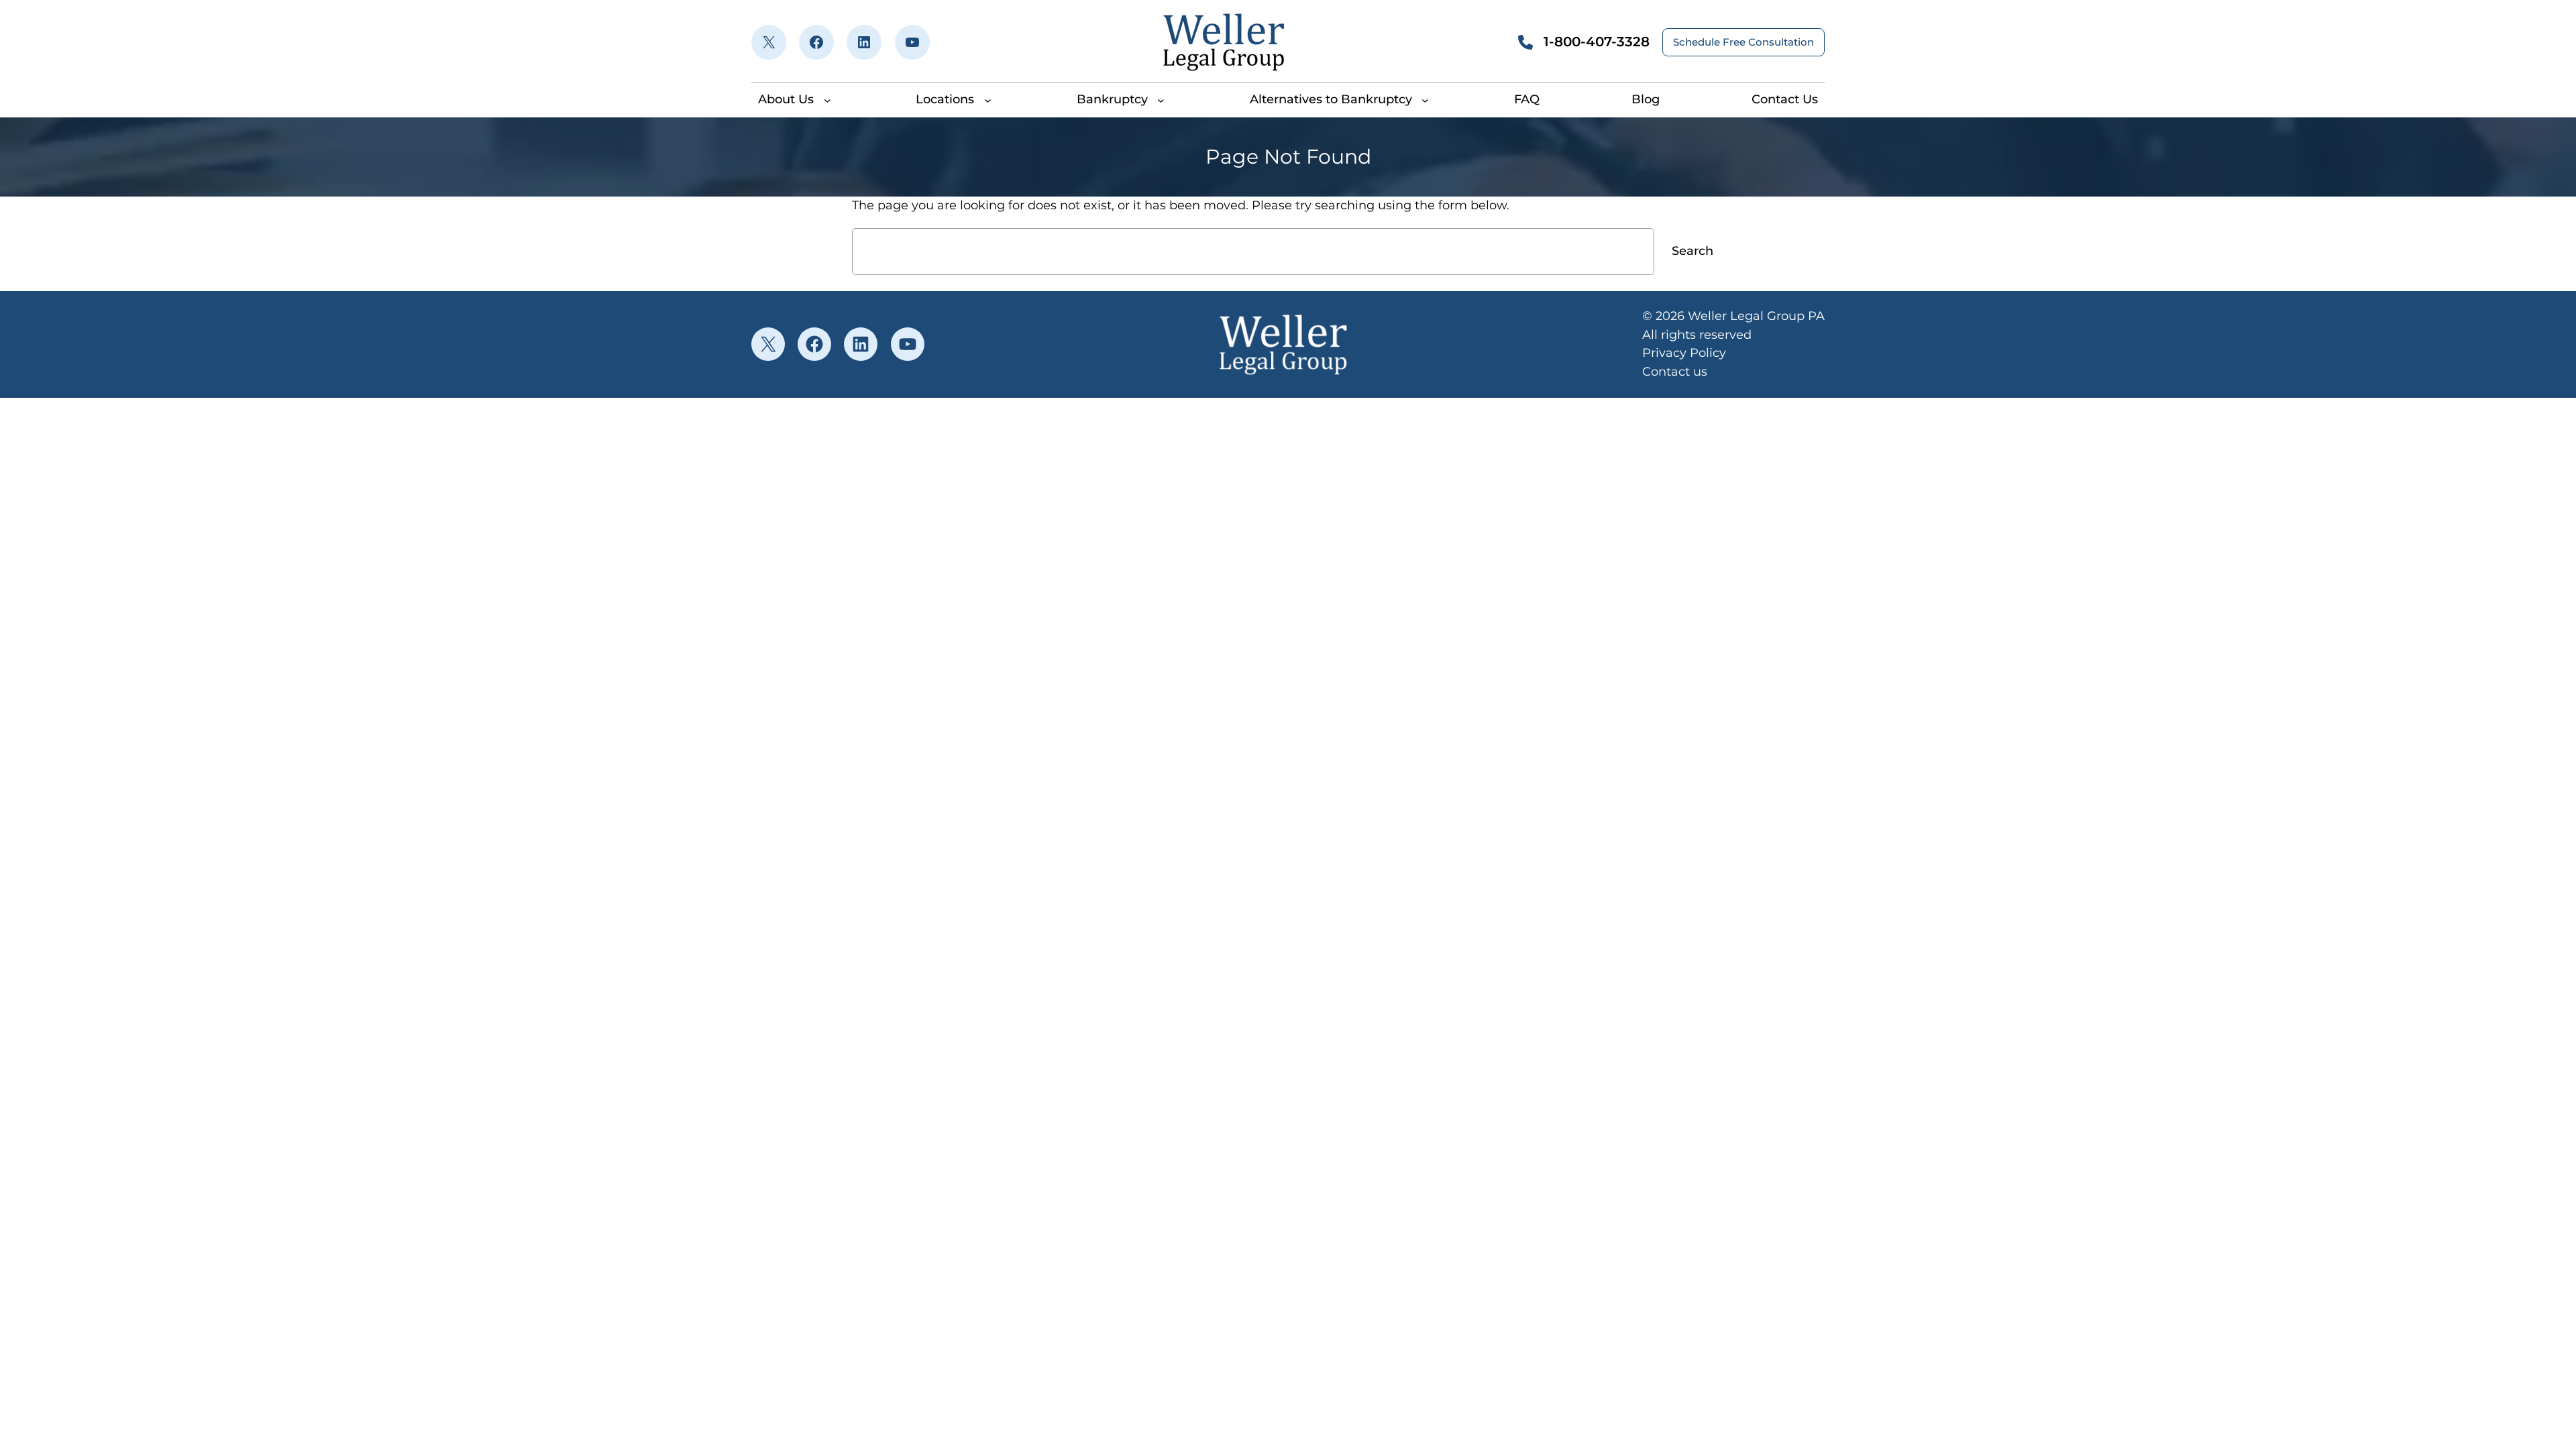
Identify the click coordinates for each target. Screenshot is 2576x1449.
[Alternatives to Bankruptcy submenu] (1425, 100)
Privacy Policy (1684, 353)
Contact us (1675, 372)
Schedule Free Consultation (1743, 42)
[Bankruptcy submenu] (1161, 100)
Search (1693, 251)
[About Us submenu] (827, 100)
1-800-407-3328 (1597, 42)
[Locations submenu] (988, 100)
